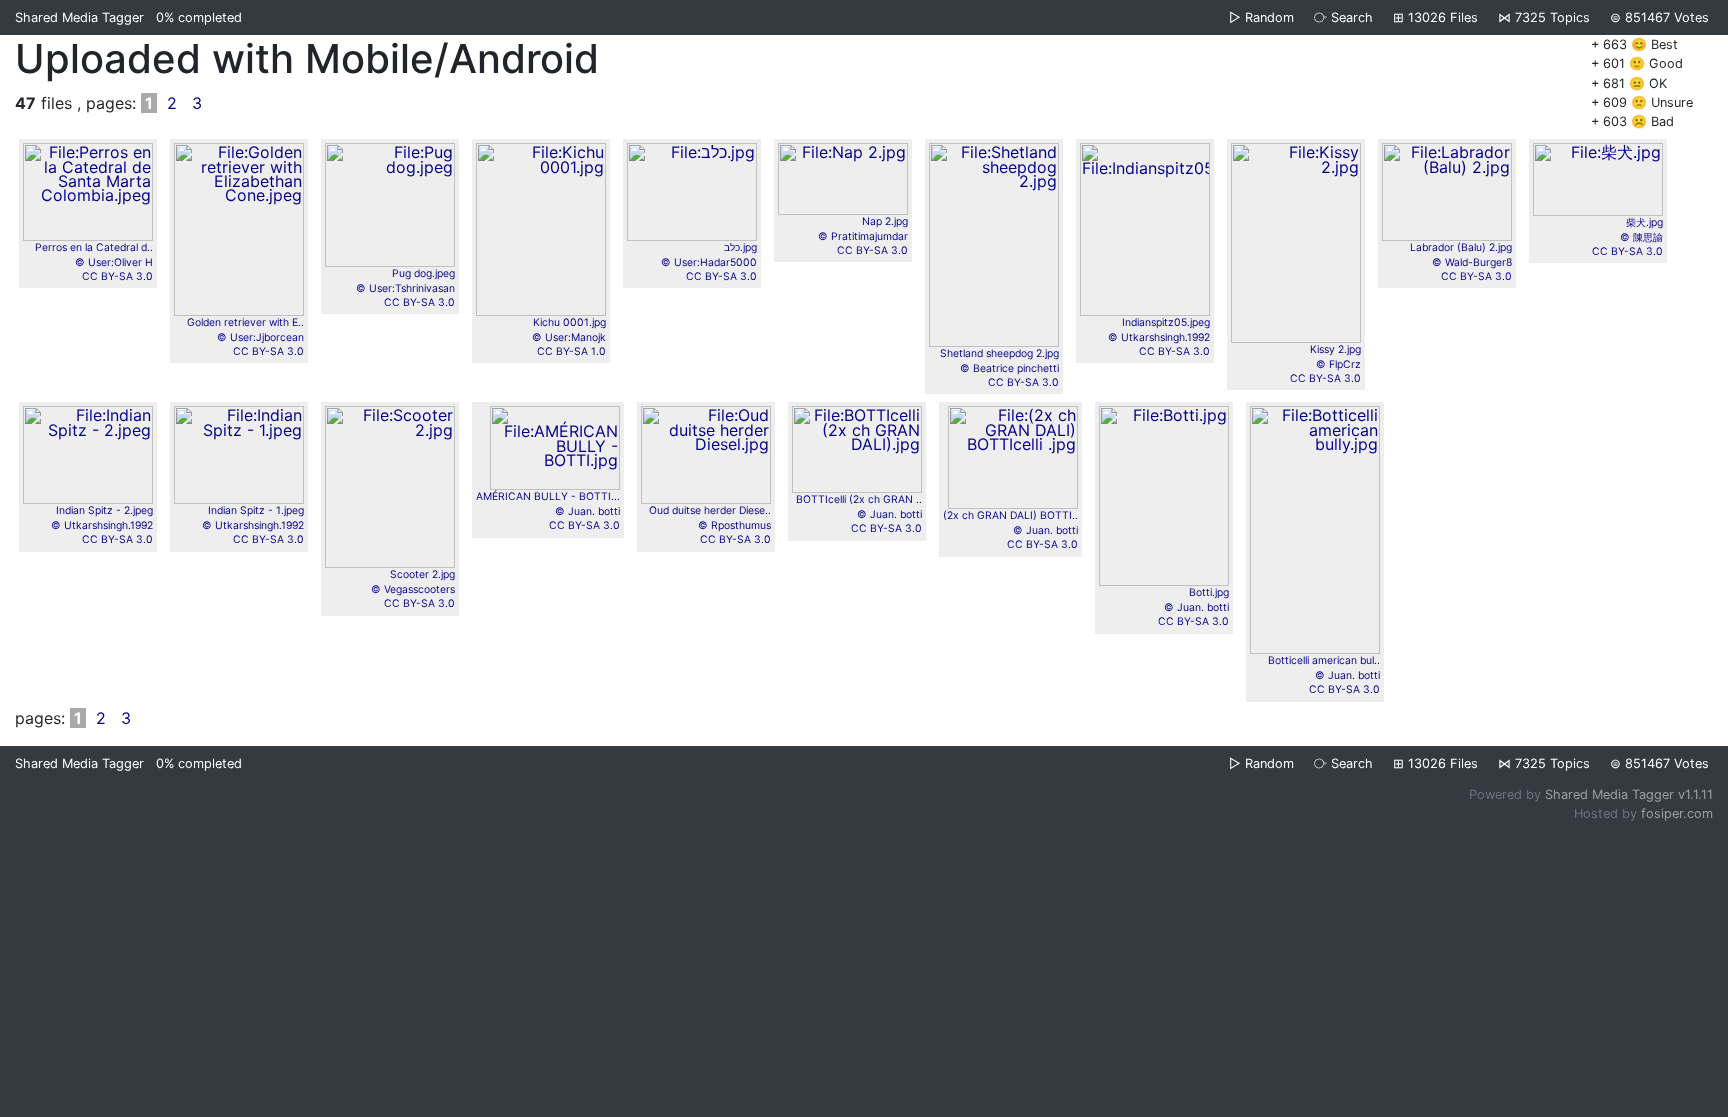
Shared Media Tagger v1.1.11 (1629, 794)
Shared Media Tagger (79, 17)
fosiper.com (1677, 813)
